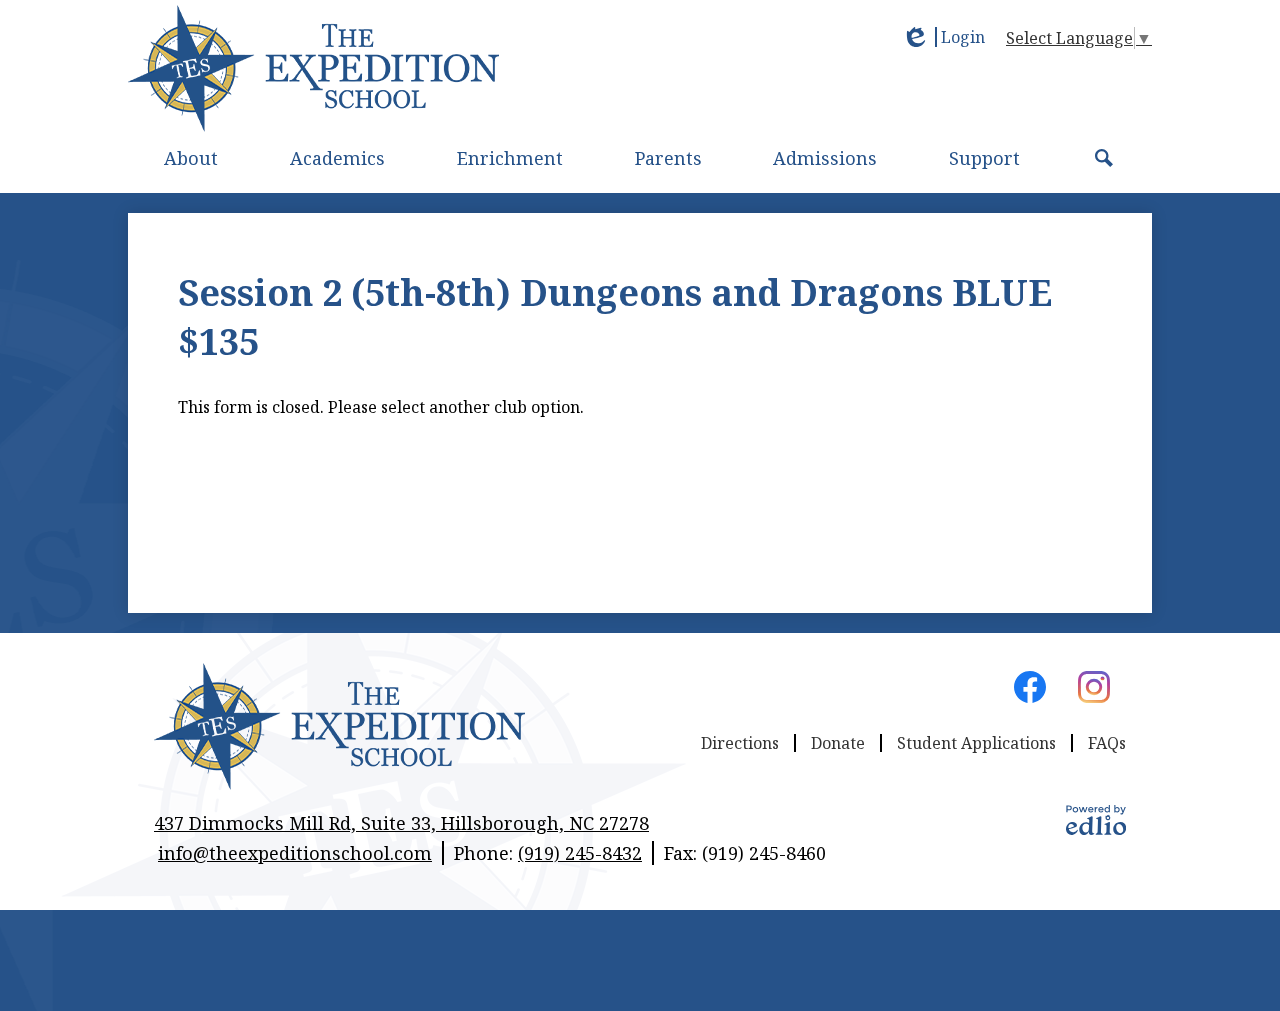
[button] (191, 158)
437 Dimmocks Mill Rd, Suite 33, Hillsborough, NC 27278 (401, 823)
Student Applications (976, 743)
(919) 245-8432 (580, 853)
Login (943, 37)
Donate (838, 743)
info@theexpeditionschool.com (295, 853)
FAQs (1107, 743)
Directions (740, 743)
